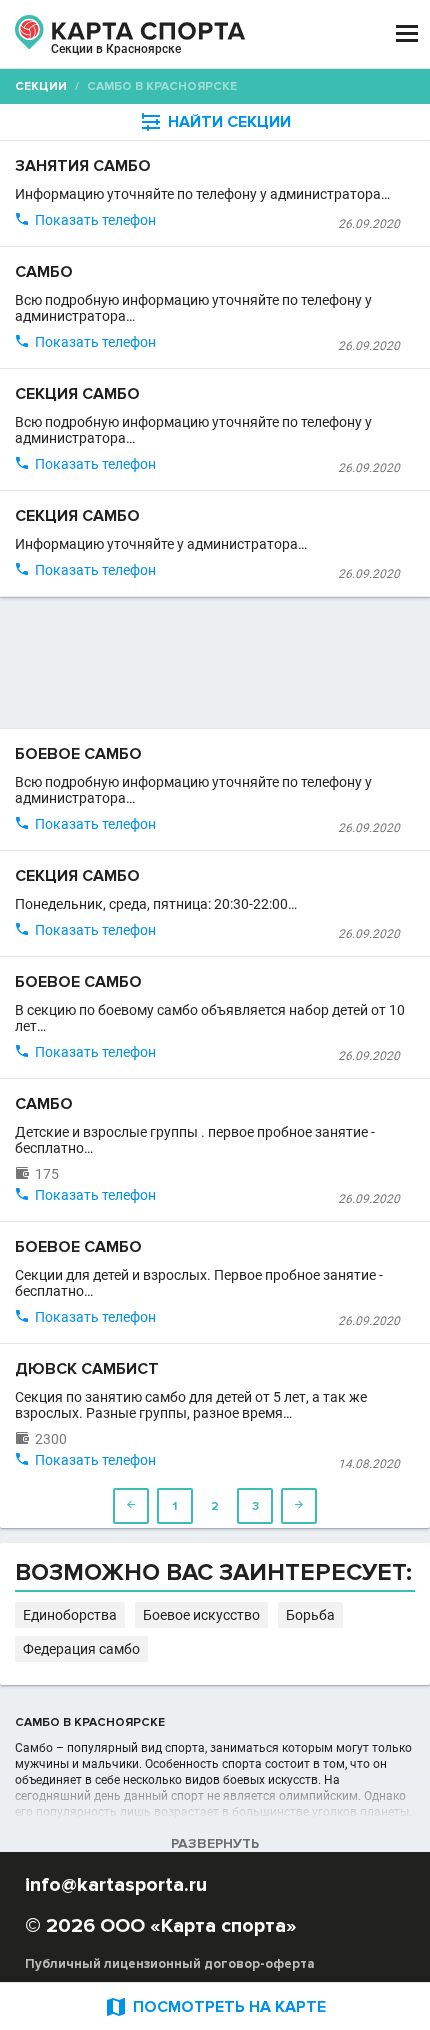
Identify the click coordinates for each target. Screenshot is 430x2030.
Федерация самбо (81, 1649)
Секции (41, 86)
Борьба (310, 1615)
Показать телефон (95, 220)
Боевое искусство (201, 1615)
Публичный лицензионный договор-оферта (170, 1964)
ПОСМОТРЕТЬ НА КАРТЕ (215, 2006)
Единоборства (70, 1615)
